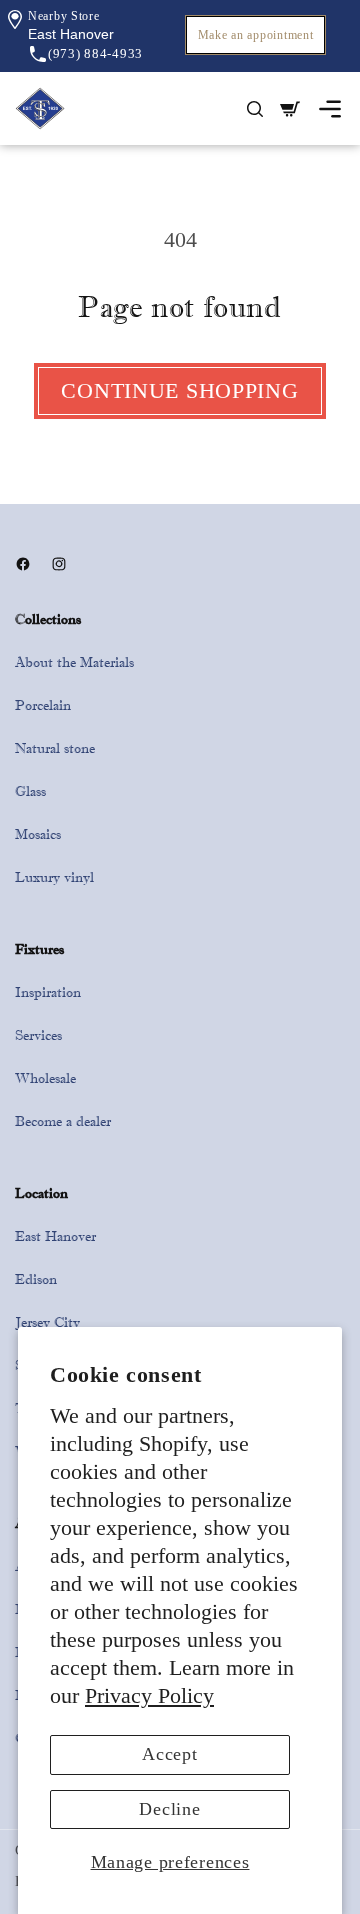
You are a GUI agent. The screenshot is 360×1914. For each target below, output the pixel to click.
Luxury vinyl (54, 877)
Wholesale (45, 1078)
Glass (30, 791)
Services (38, 1035)
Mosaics (38, 834)
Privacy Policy (149, 1696)
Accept (169, 1754)
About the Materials (74, 662)
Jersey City (47, 1322)
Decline (169, 1809)
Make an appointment (256, 35)
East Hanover (55, 1236)
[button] (71, 34)
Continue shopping (179, 391)
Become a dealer (63, 1121)
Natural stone (55, 748)
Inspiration (48, 992)
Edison (36, 1279)
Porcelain (43, 705)
